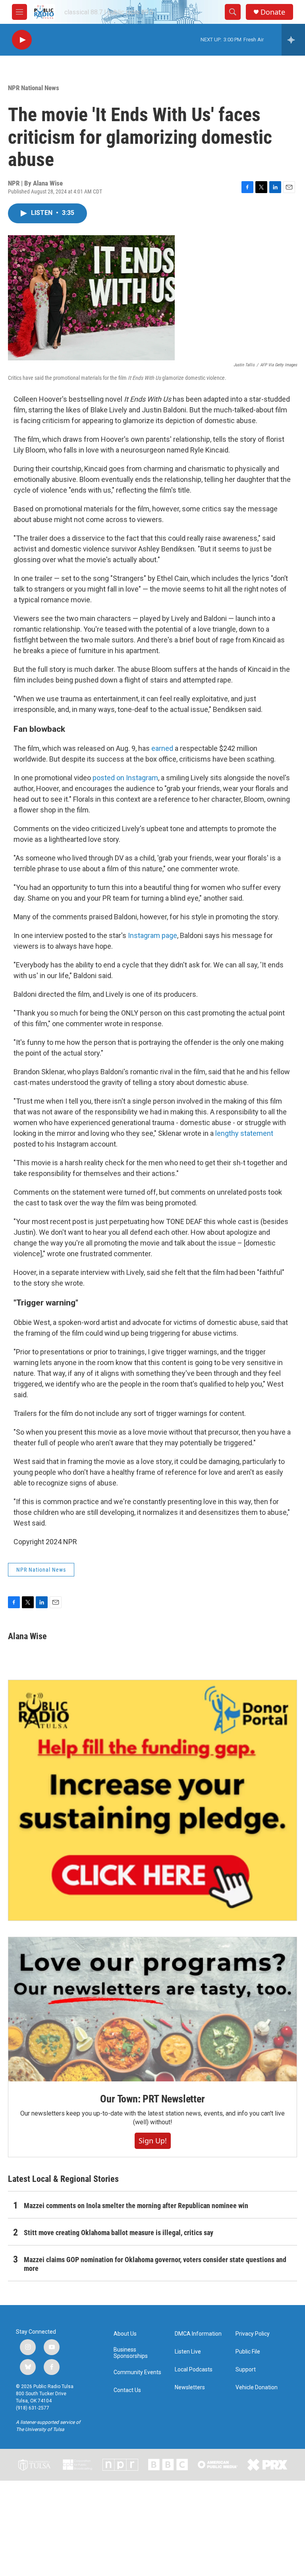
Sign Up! (153, 2141)
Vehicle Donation (257, 2387)
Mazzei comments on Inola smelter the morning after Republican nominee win (136, 2206)
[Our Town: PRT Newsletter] (152, 2009)
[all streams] (293, 40)
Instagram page (152, 935)
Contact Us (127, 2390)
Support (246, 2370)
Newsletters (190, 2387)
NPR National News (34, 88)
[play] (22, 40)
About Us (125, 2334)
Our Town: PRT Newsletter (152, 2099)
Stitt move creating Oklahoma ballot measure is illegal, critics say (119, 2233)
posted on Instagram (125, 778)
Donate (273, 12)
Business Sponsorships (131, 2353)
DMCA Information (198, 2334)
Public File (248, 2352)
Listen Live (188, 2352)
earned (162, 748)
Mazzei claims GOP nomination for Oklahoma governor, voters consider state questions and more (155, 2264)
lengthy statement (244, 1133)
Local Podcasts (194, 2370)
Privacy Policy (253, 2334)
